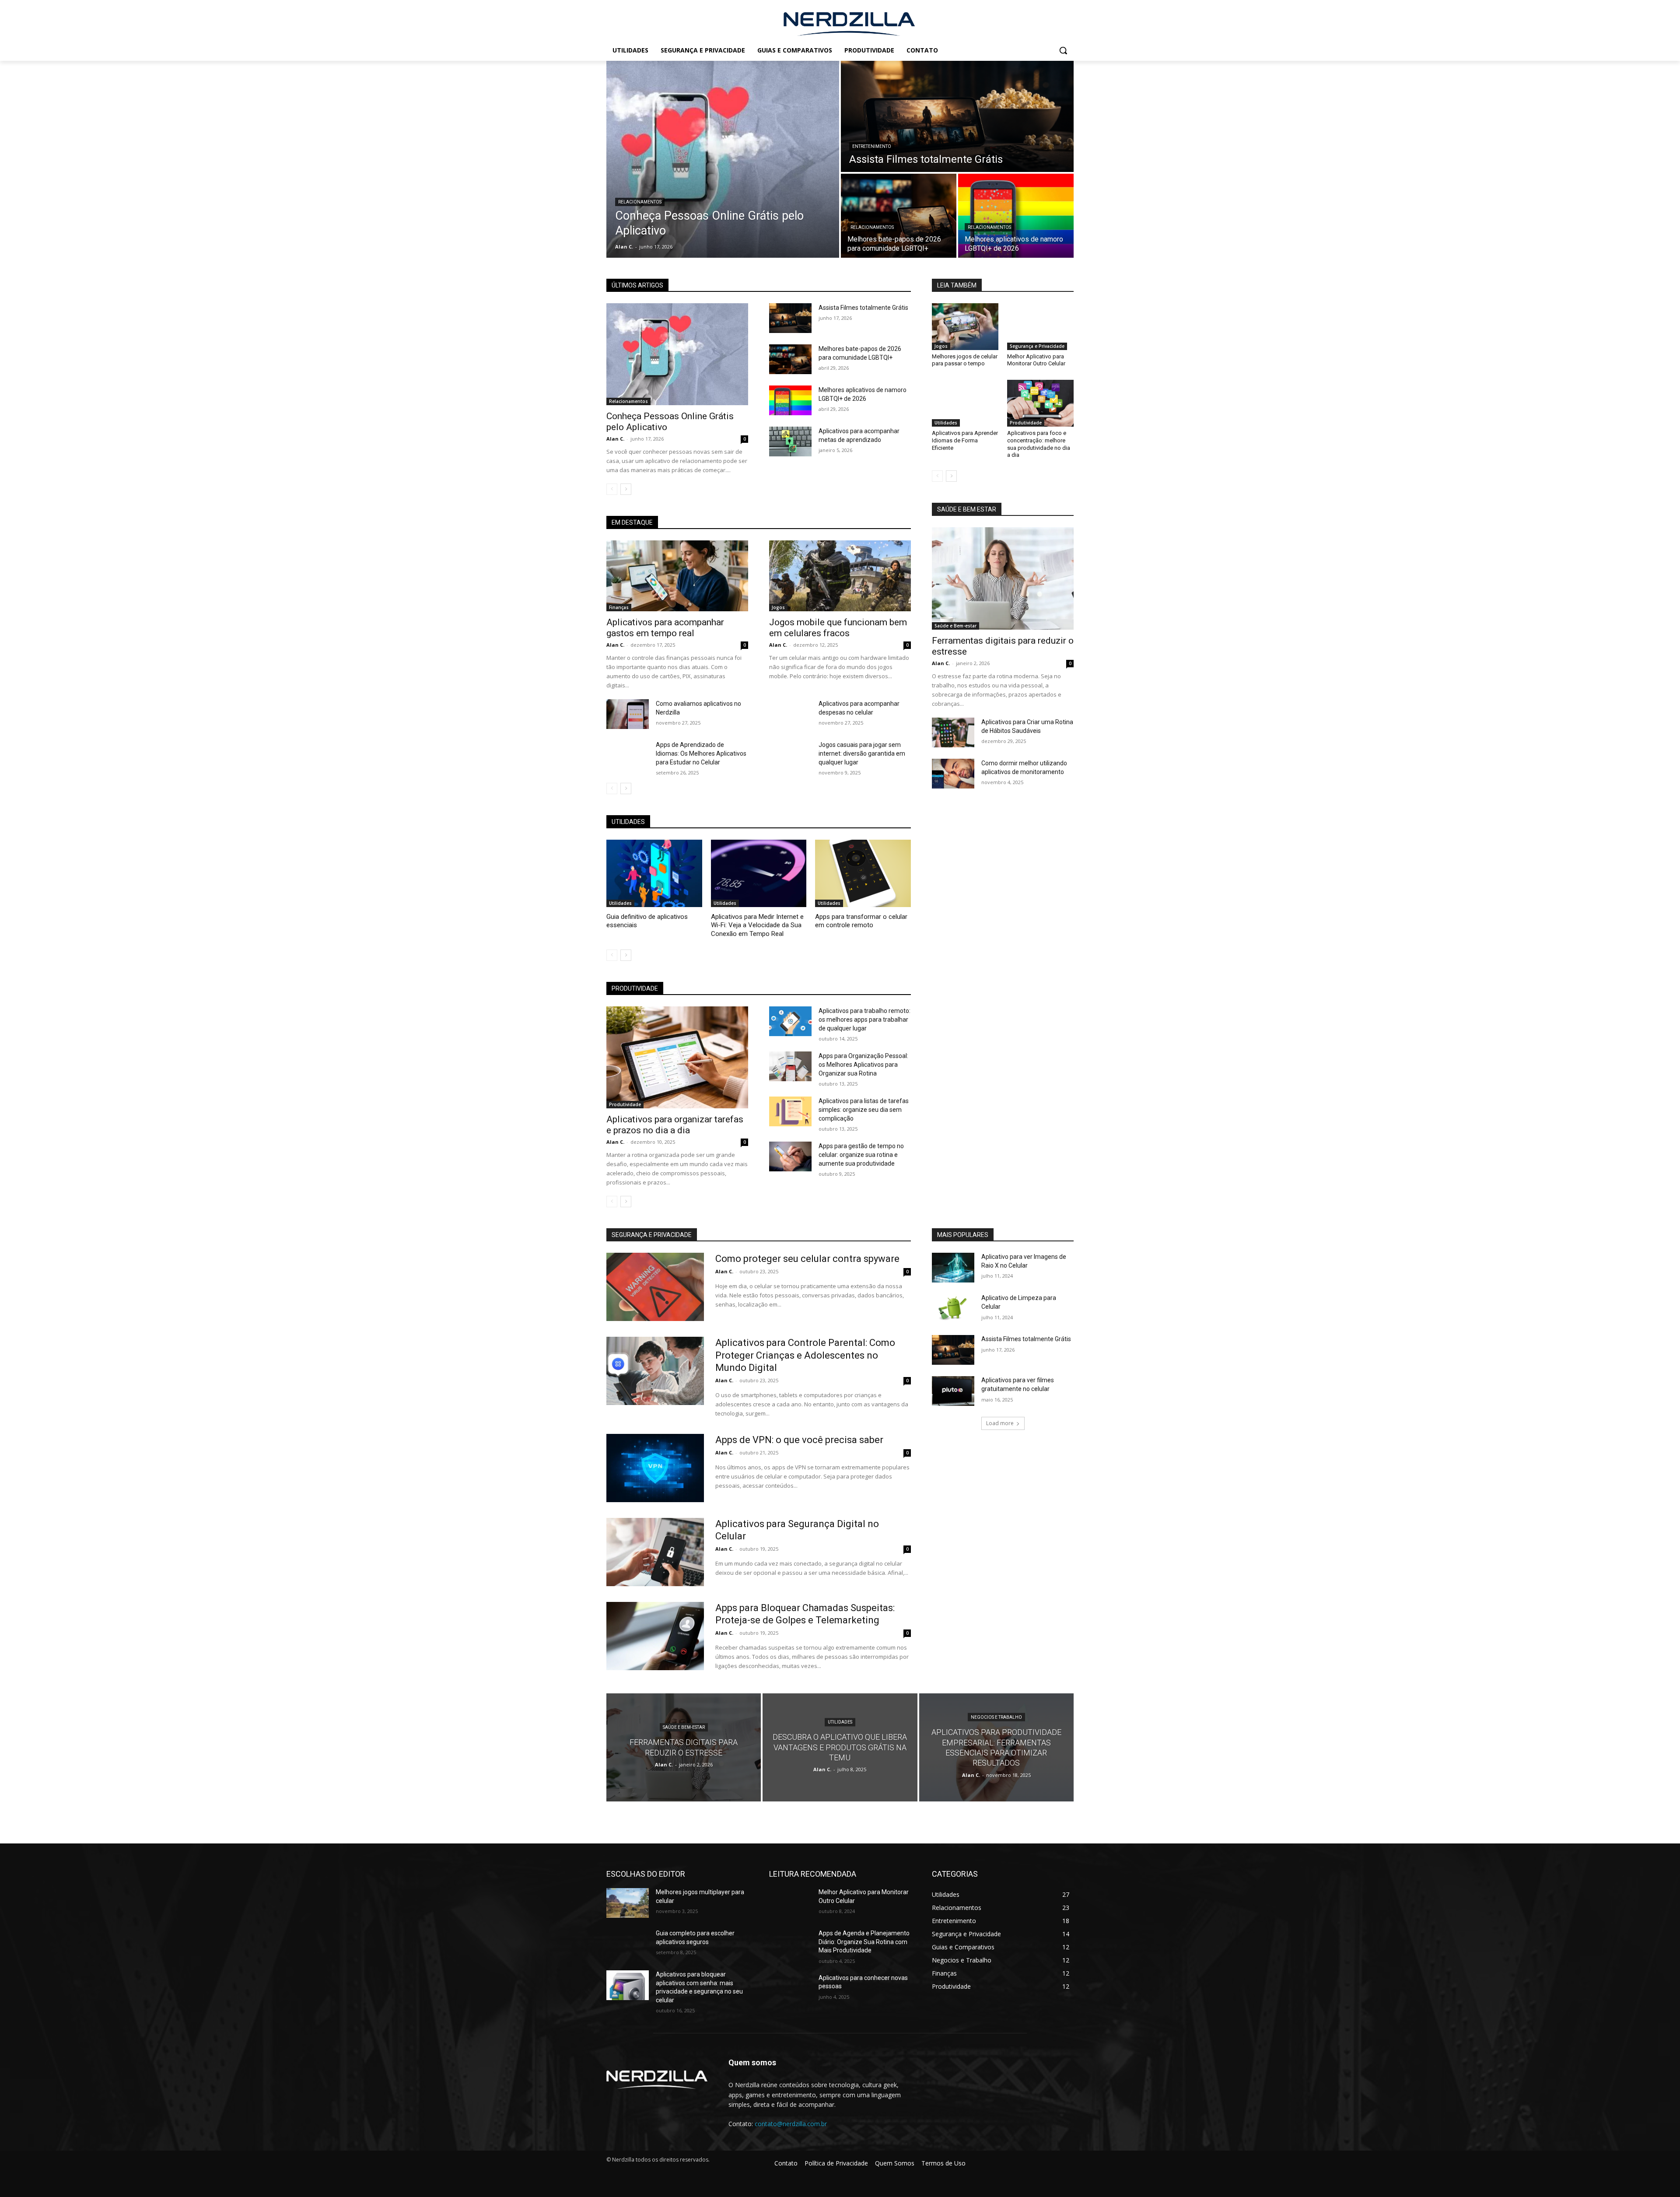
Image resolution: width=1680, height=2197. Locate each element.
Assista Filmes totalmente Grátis (863, 308)
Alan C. (615, 439)
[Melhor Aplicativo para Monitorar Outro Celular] (1040, 326)
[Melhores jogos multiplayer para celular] (628, 1903)
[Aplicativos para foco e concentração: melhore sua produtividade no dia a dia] (1040, 403)
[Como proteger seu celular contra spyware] (655, 1287)
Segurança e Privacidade (1037, 346)
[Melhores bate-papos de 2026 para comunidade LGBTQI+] (899, 216)
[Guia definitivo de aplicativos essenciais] (654, 873)
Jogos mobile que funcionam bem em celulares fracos (838, 628)
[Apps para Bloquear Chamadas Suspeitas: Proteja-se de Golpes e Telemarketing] (655, 1636)
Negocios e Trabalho (996, 1717)
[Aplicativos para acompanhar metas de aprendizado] (790, 442)
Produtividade (625, 1104)
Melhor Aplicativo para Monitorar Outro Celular (1036, 360)
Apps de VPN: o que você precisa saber (799, 1440)
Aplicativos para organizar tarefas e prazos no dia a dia (675, 1125)
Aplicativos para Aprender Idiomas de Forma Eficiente (965, 440)
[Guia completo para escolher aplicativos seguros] (628, 1944)
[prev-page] (612, 489)
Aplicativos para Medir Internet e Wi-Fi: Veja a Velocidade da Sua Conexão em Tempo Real (757, 925)
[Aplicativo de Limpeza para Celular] (953, 1309)
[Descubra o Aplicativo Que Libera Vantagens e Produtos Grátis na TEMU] (840, 1747)
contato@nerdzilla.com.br (791, 2124)
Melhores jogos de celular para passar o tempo (965, 360)
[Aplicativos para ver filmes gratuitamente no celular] (953, 1391)
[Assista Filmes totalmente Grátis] (957, 116)
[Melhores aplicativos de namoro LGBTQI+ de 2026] (1016, 216)
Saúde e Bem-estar (955, 626)
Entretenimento (872, 146)
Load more (1000, 1423)
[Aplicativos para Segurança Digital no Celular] (655, 1552)
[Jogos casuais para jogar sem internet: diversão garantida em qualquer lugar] (790, 755)
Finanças (619, 607)
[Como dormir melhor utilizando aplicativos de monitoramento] (953, 774)
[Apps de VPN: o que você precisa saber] (655, 1468)
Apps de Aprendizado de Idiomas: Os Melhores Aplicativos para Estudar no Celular (701, 753)
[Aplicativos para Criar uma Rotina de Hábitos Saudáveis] (953, 732)
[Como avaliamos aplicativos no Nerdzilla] (628, 714)
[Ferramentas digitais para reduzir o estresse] (1003, 578)
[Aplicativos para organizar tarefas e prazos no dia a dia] (677, 1057)
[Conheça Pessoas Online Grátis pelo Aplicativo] (723, 159)
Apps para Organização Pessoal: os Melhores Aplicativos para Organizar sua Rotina (863, 1065)
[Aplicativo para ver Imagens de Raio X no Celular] (953, 1268)
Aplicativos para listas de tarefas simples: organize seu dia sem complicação (864, 1110)
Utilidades (620, 903)
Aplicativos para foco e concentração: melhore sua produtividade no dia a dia (1039, 444)
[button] (1063, 50)
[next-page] (626, 489)
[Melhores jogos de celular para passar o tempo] (965, 326)
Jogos (778, 607)
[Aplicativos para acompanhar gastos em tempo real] (677, 576)
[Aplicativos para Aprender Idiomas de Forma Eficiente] (965, 403)
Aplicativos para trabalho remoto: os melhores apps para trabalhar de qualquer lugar (864, 1020)
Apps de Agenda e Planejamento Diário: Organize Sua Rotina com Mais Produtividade (864, 1942)
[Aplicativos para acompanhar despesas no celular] (790, 714)
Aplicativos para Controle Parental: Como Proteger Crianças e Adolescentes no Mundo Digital (805, 1355)
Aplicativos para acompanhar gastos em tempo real (665, 628)
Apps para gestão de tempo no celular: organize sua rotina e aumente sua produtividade (861, 1155)
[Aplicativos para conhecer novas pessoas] (790, 1989)
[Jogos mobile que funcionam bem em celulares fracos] (840, 576)
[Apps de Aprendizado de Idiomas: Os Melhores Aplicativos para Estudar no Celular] (628, 755)
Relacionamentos (640, 202)
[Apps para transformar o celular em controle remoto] (863, 873)
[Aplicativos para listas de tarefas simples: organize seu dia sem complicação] (790, 1111)
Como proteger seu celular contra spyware (807, 1259)
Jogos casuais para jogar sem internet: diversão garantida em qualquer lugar (862, 753)
